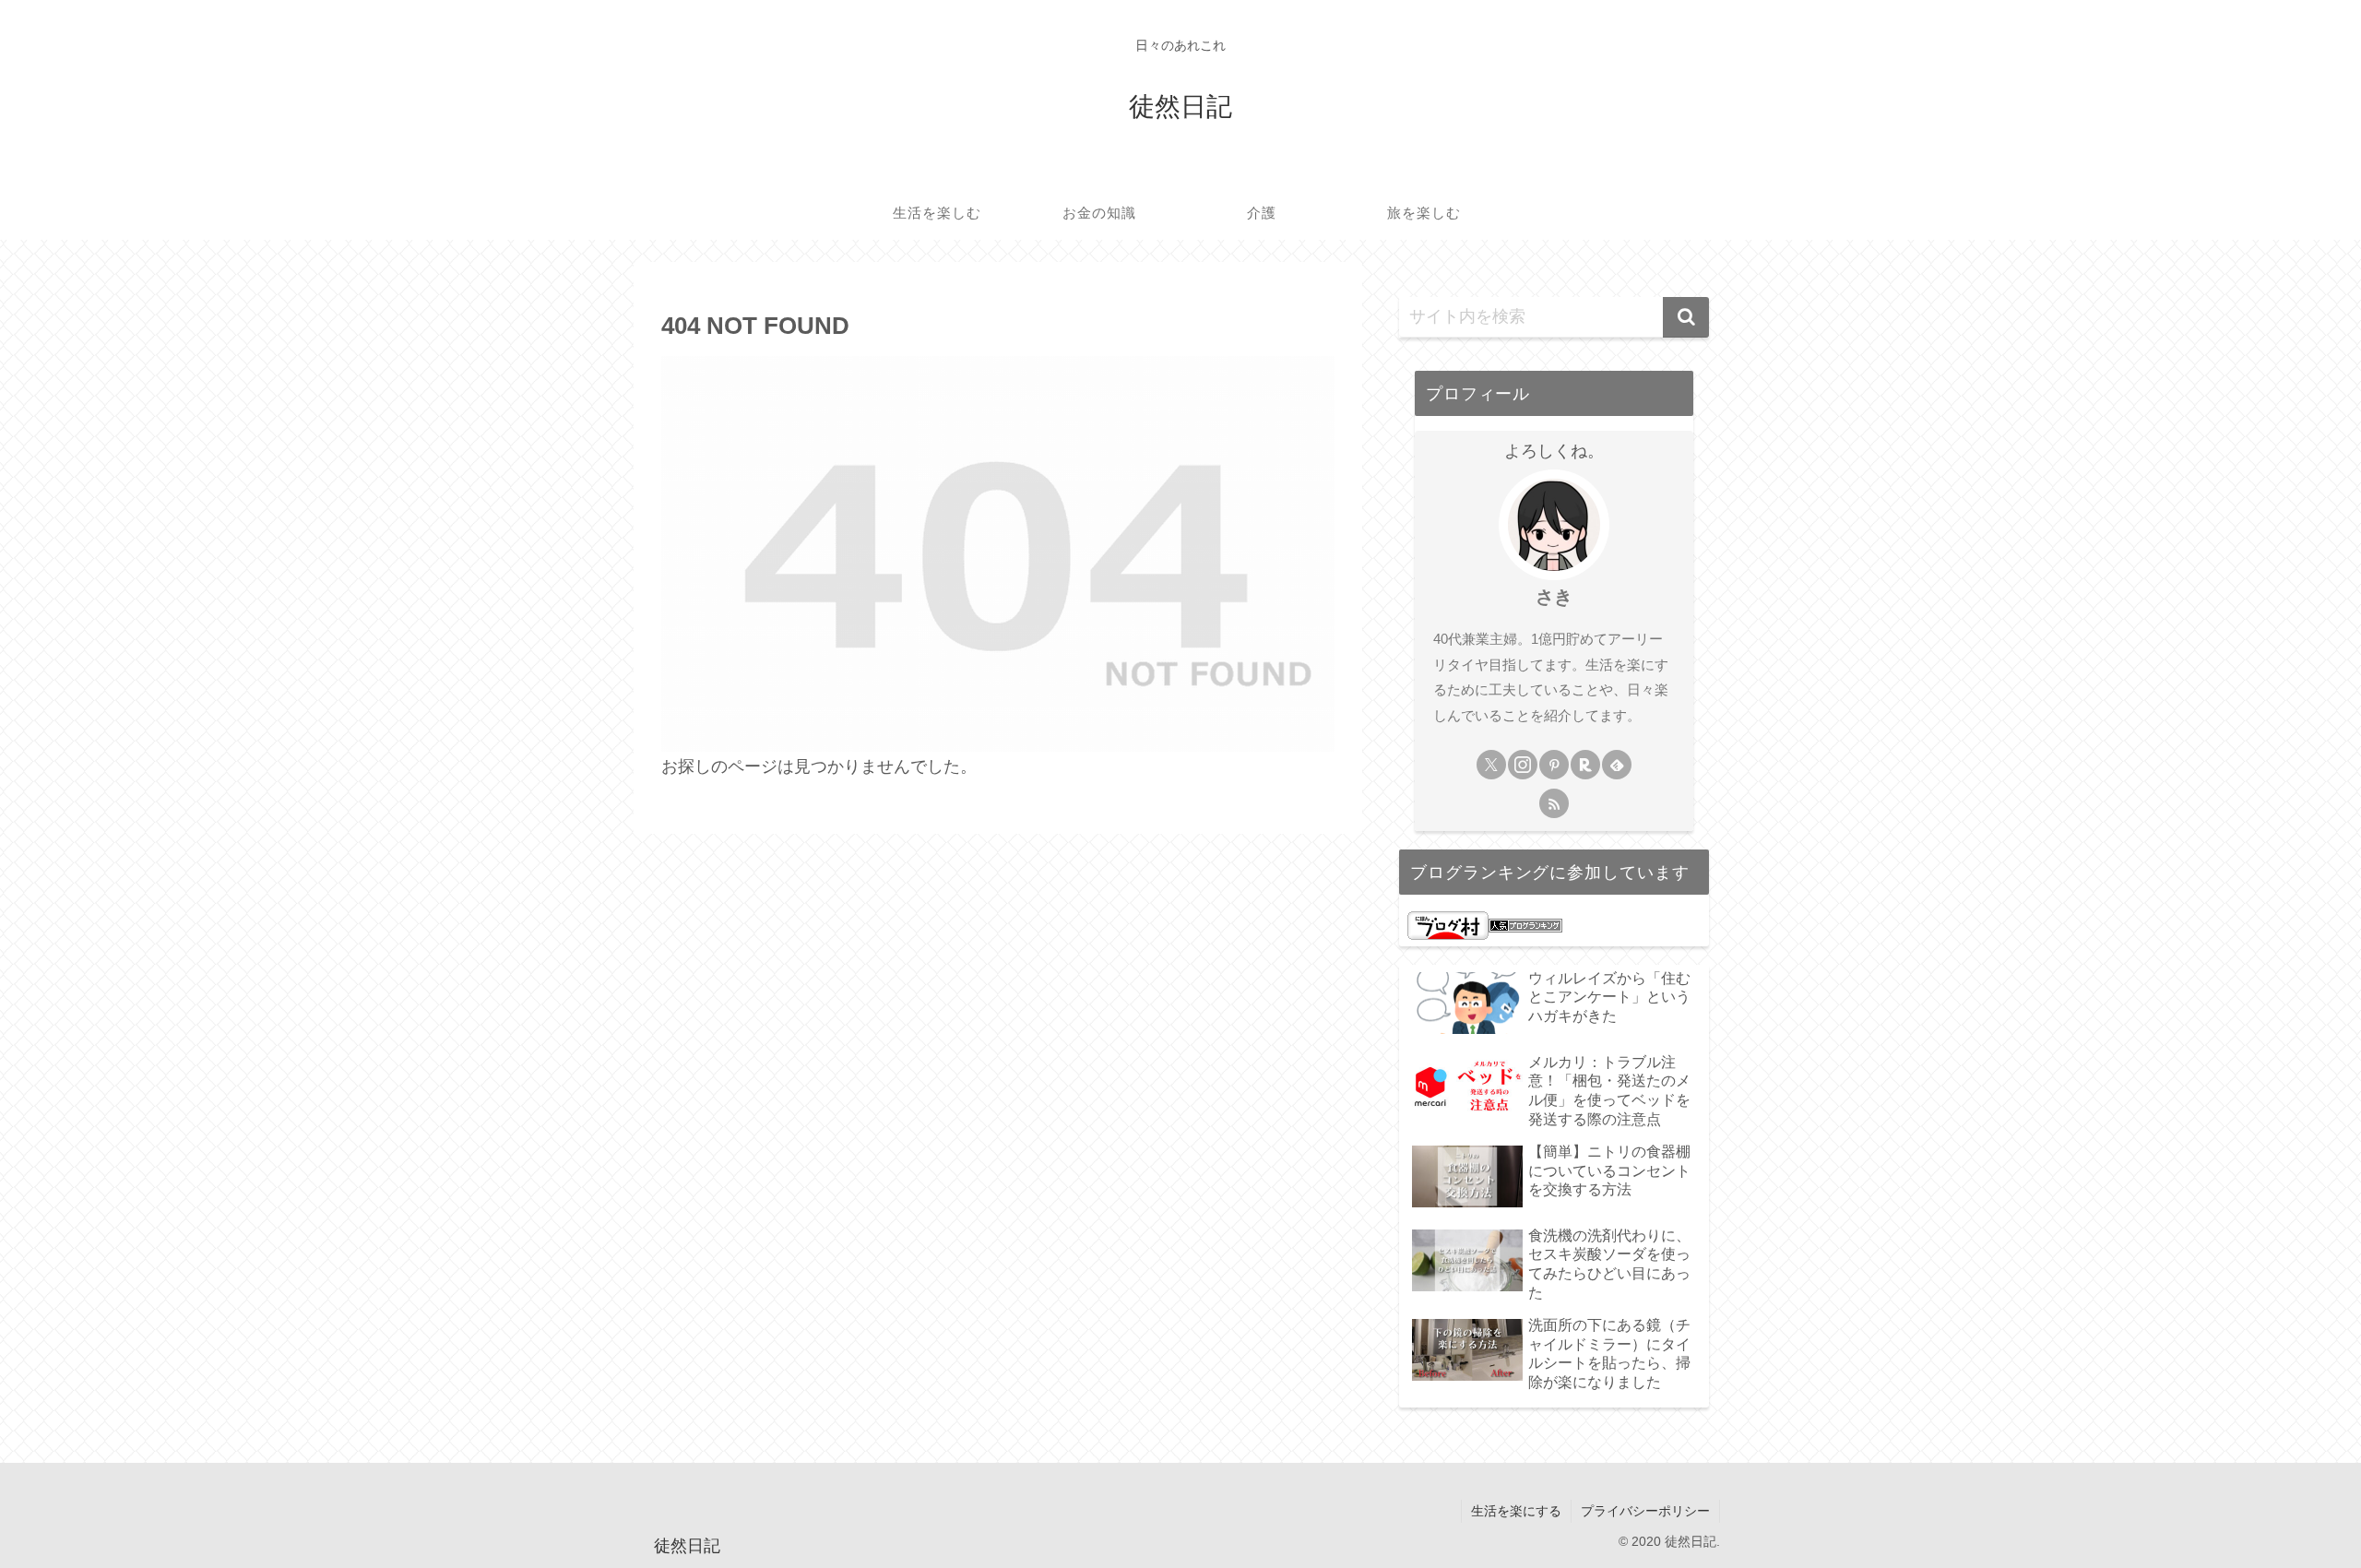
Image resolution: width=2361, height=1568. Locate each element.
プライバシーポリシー (1645, 1511)
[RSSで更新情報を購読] (1554, 803)
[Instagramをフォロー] (1523, 765)
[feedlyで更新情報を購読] (1617, 765)
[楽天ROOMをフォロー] (1585, 765)
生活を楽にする (1516, 1511)
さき (1554, 597)
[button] (1686, 317)
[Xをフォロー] (1491, 765)
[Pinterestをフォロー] (1554, 765)
